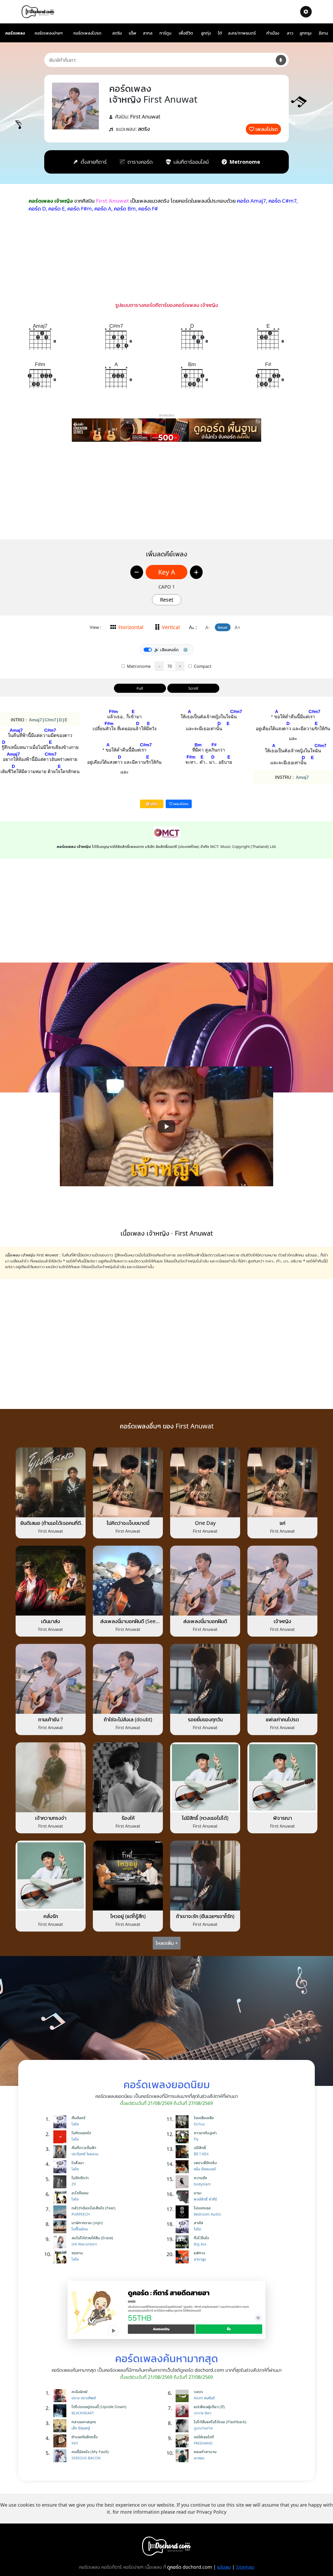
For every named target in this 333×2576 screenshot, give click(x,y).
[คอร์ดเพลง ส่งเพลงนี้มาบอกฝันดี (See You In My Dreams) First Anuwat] (128, 1580)
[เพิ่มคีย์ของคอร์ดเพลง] (196, 572)
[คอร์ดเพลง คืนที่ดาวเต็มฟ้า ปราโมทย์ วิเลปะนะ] (61, 2152)
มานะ (198, 2193)
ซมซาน (77, 2253)
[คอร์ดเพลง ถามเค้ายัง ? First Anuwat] (51, 1678)
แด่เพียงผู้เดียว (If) (209, 2407)
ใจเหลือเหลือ (204, 2118)
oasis (198, 2391)
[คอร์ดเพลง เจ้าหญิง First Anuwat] (282, 1580)
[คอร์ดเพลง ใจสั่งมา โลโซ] (61, 2167)
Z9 (74, 2184)
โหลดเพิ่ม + (167, 1943)
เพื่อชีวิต (186, 33)
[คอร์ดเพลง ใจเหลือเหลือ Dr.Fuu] (183, 2122)
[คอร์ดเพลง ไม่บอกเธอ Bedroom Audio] (183, 2212)
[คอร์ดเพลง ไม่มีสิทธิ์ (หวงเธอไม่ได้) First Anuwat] (205, 1777)
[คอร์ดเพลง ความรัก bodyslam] (183, 2182)
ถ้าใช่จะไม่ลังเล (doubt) (128, 1719)
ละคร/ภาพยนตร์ (242, 33)
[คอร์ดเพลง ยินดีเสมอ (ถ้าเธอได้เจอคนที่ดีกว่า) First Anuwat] (51, 1482)
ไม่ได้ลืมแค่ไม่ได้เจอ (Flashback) (220, 2422)
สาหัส (198, 2223)
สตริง (117, 33)
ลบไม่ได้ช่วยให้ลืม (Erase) (92, 2238)
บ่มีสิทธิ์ (200, 2147)
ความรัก (200, 2178)
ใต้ (220, 33)
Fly (196, 2139)
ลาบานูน (200, 2259)
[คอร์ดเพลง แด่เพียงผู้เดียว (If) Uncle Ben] (183, 2411)
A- (208, 627)
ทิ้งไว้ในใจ (201, 2238)
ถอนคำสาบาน (205, 2452)
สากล (148, 33)
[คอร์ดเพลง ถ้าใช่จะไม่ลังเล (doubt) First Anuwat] (128, 1678)
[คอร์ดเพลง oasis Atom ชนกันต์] (183, 2396)
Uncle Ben (203, 2413)
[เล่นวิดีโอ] (166, 1126)
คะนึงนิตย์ (79, 2391)
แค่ (283, 1523)
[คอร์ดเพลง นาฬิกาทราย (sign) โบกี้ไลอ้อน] (61, 2227)
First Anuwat (145, 117)
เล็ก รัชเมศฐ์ (81, 2428)
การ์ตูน (165, 33)
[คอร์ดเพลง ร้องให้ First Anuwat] (128, 1777)
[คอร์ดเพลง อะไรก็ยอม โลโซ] (61, 2197)
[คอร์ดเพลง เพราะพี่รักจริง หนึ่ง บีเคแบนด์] (183, 2167)
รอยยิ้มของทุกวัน (205, 1719)
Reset (167, 600)
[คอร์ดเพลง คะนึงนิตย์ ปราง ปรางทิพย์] (61, 2396)
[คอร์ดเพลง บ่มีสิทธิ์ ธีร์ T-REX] (183, 2152)
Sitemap (245, 2567)
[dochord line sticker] (166, 2309)
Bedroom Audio (207, 2214)
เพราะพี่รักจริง (205, 2163)
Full (140, 688)
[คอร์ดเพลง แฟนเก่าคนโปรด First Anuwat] (282, 1678)
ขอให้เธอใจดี (204, 2437)
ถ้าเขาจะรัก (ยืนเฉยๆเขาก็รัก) (205, 1916)
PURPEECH (81, 2214)
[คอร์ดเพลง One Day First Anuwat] (205, 1482)
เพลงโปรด (267, 129)
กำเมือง (273, 33)
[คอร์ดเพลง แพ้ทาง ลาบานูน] (183, 2257)
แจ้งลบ (224, 2567)
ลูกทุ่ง (206, 33)
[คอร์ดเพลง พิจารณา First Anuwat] (282, 1777)
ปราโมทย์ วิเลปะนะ (85, 2154)
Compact (202, 666)
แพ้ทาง (199, 2253)
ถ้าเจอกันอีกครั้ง (85, 2437)
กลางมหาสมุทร (84, 2422)
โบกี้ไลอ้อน (80, 2229)
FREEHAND (203, 2443)
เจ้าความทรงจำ (51, 1818)
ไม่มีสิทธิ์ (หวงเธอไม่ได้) (205, 1818)
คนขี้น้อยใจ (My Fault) (90, 2452)
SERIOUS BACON (86, 2458)
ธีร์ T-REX (201, 2154)
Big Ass (200, 2244)
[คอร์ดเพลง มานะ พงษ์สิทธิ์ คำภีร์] (183, 2197)
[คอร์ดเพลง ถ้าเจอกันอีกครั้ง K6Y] (61, 2441)
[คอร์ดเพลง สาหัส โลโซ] (183, 2227)
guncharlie (203, 2428)
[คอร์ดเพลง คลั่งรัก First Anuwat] (51, 1875)
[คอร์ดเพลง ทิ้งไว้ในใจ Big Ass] (183, 2242)
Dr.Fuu (199, 2124)
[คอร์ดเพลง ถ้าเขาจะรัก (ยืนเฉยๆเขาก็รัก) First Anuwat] (205, 1875)
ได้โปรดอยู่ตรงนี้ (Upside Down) (99, 2407)
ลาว (290, 33)
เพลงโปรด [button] (180, 804)
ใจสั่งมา (78, 2163)
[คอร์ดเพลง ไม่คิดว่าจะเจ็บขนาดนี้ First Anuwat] (128, 1482)
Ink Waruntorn (84, 2244)
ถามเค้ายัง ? (51, 1719)
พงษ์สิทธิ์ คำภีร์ (205, 2199)
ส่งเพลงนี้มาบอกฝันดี (205, 1621)
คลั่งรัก (51, 1916)
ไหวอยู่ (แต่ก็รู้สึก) (128, 1916)
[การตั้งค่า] (306, 12)
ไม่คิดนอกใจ (81, 2133)
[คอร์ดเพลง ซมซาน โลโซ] (61, 2257)
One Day (205, 1523)
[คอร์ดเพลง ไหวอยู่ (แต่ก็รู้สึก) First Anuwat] (128, 1875)
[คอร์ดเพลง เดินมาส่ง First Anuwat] (51, 1580)
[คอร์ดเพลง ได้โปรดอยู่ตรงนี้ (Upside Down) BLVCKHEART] (61, 2411)
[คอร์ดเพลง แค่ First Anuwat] (282, 1482)
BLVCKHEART (83, 2413)
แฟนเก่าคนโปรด (282, 1719)
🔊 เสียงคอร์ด (166, 650)
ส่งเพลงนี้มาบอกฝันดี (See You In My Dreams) (128, 1624)
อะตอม (199, 2458)
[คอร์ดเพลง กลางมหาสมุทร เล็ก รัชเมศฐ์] (61, 2426)
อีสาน (323, 33)
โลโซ (75, 2124)
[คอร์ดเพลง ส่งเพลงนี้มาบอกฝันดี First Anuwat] (205, 1580)
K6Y (75, 2443)
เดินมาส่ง (51, 1621)
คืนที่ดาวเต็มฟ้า (84, 2147)
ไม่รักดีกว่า (80, 2178)
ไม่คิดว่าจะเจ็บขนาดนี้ (128, 1523)
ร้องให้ (128, 1818)
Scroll (193, 688)
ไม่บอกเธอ (202, 2208)
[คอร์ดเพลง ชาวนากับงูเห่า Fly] (183, 2137)
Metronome (138, 666)
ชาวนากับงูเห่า (205, 2133)
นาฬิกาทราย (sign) (87, 2223)
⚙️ (185, 650)
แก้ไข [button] (153, 804)
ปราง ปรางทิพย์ (84, 2398)
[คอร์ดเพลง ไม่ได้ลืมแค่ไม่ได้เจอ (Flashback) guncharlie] (183, 2426)
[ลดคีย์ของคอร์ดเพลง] (137, 572)
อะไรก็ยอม (80, 2193)
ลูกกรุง (305, 33)
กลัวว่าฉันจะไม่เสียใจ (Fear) (94, 2208)
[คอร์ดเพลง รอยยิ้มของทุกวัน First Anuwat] (205, 1678)
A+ (238, 627)
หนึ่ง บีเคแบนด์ (205, 2169)
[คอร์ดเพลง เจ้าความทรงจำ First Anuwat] (51, 1777)
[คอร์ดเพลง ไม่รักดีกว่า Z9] (61, 2182)
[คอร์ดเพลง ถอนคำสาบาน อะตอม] (183, 2456)
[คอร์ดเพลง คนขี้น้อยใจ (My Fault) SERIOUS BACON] (61, 2456)
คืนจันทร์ (78, 2118)
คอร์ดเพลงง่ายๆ (49, 33)
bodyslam (202, 2184)
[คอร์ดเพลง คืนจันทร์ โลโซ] (61, 2122)
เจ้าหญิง (282, 1621)
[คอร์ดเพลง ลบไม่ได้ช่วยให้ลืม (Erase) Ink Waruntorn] (61, 2242)
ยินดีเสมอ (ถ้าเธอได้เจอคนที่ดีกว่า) (51, 1526)
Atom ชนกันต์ (204, 2398)
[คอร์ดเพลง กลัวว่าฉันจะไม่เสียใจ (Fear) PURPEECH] (61, 2212)
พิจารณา (283, 1818)
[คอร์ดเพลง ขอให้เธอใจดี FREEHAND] (183, 2441)
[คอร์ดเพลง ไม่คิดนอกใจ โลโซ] (61, 2137)
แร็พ (133, 33)
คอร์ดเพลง (15, 33)
